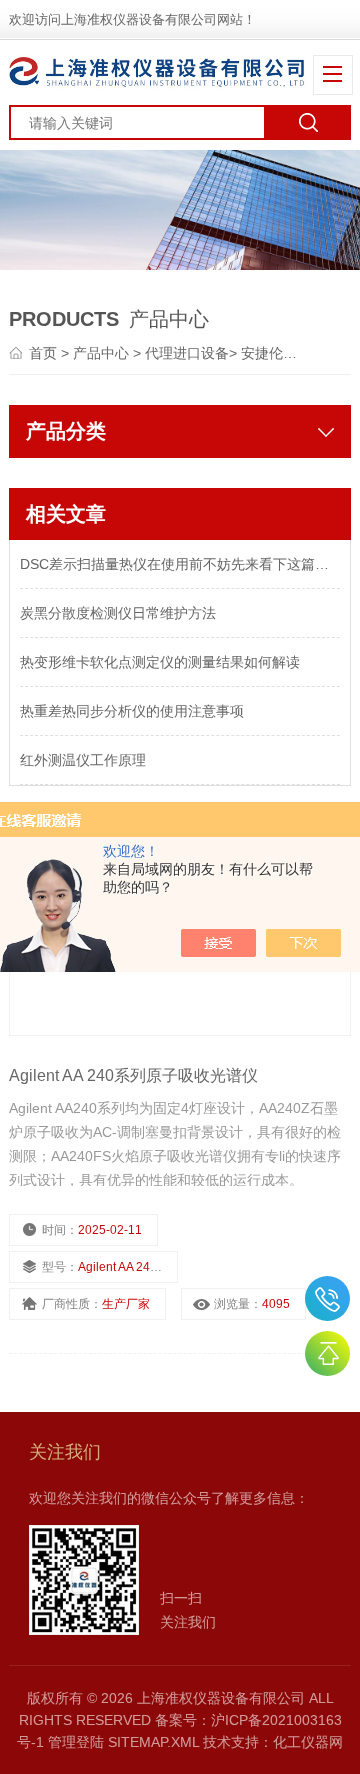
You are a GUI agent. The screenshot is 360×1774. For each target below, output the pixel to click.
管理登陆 (76, 1742)
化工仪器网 (308, 1742)
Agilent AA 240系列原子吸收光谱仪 (133, 1075)
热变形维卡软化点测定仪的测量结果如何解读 (160, 662)
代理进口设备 (187, 353)
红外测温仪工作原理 (83, 760)
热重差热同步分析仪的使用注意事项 (132, 711)
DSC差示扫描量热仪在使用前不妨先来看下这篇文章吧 (180, 564)
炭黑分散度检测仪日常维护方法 (118, 613)
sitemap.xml (153, 1742)
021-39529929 (327, 1298)
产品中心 (103, 353)
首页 (45, 353)
